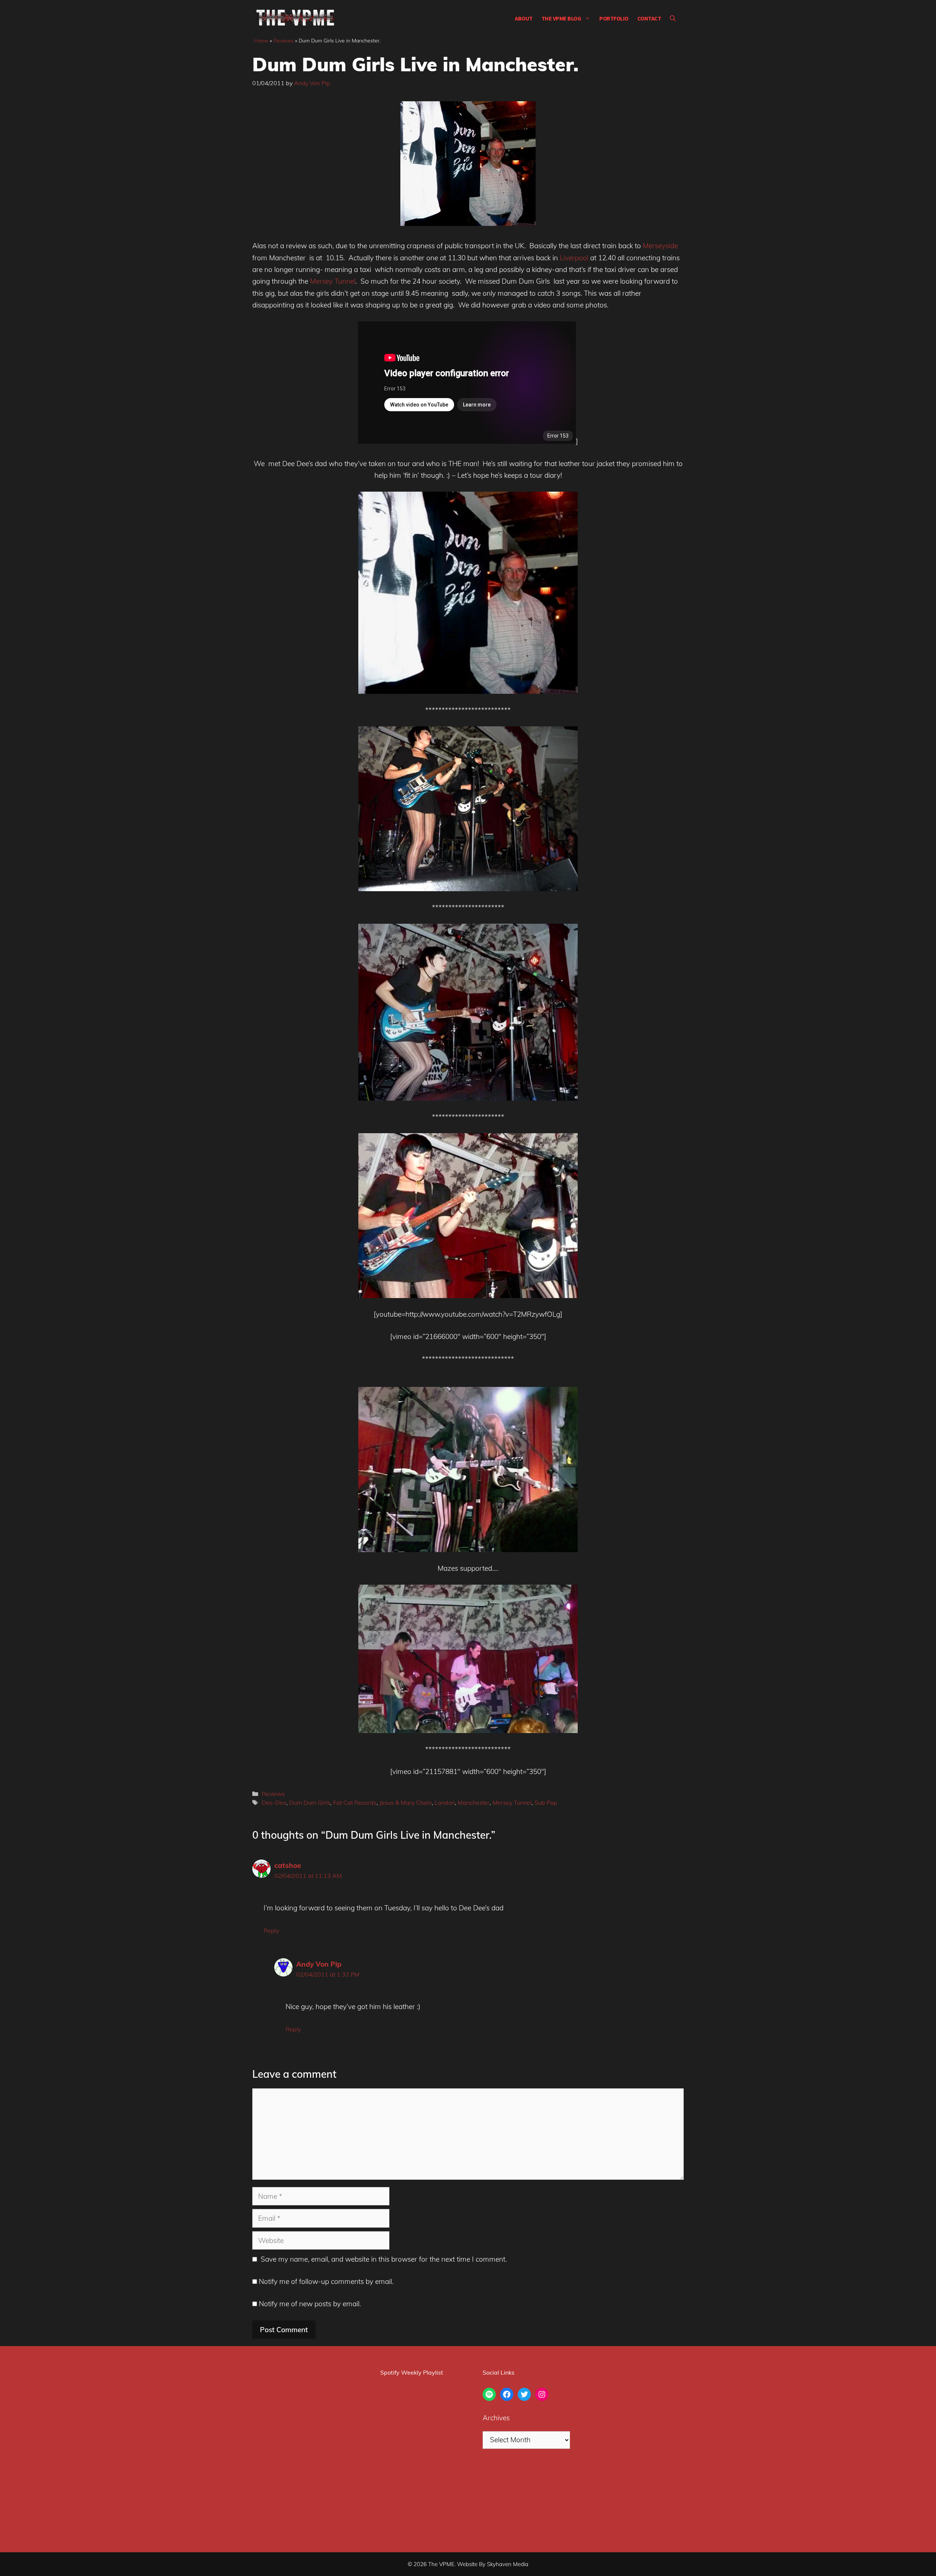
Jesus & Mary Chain (406, 1803)
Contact (649, 18)
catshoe (288, 1865)
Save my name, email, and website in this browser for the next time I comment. (384, 2259)
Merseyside (660, 246)
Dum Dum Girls (310, 1803)
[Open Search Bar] (673, 18)
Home (261, 41)
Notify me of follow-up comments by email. (326, 2281)
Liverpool (574, 258)
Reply (271, 1930)
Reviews (284, 41)
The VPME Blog (561, 18)
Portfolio (614, 18)
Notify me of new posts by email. (310, 2304)
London (445, 1803)
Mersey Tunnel (333, 281)
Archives (496, 2418)
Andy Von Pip (319, 1964)
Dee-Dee (274, 1803)
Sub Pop (546, 1803)
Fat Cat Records (355, 1803)
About (524, 18)
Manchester (474, 1803)
